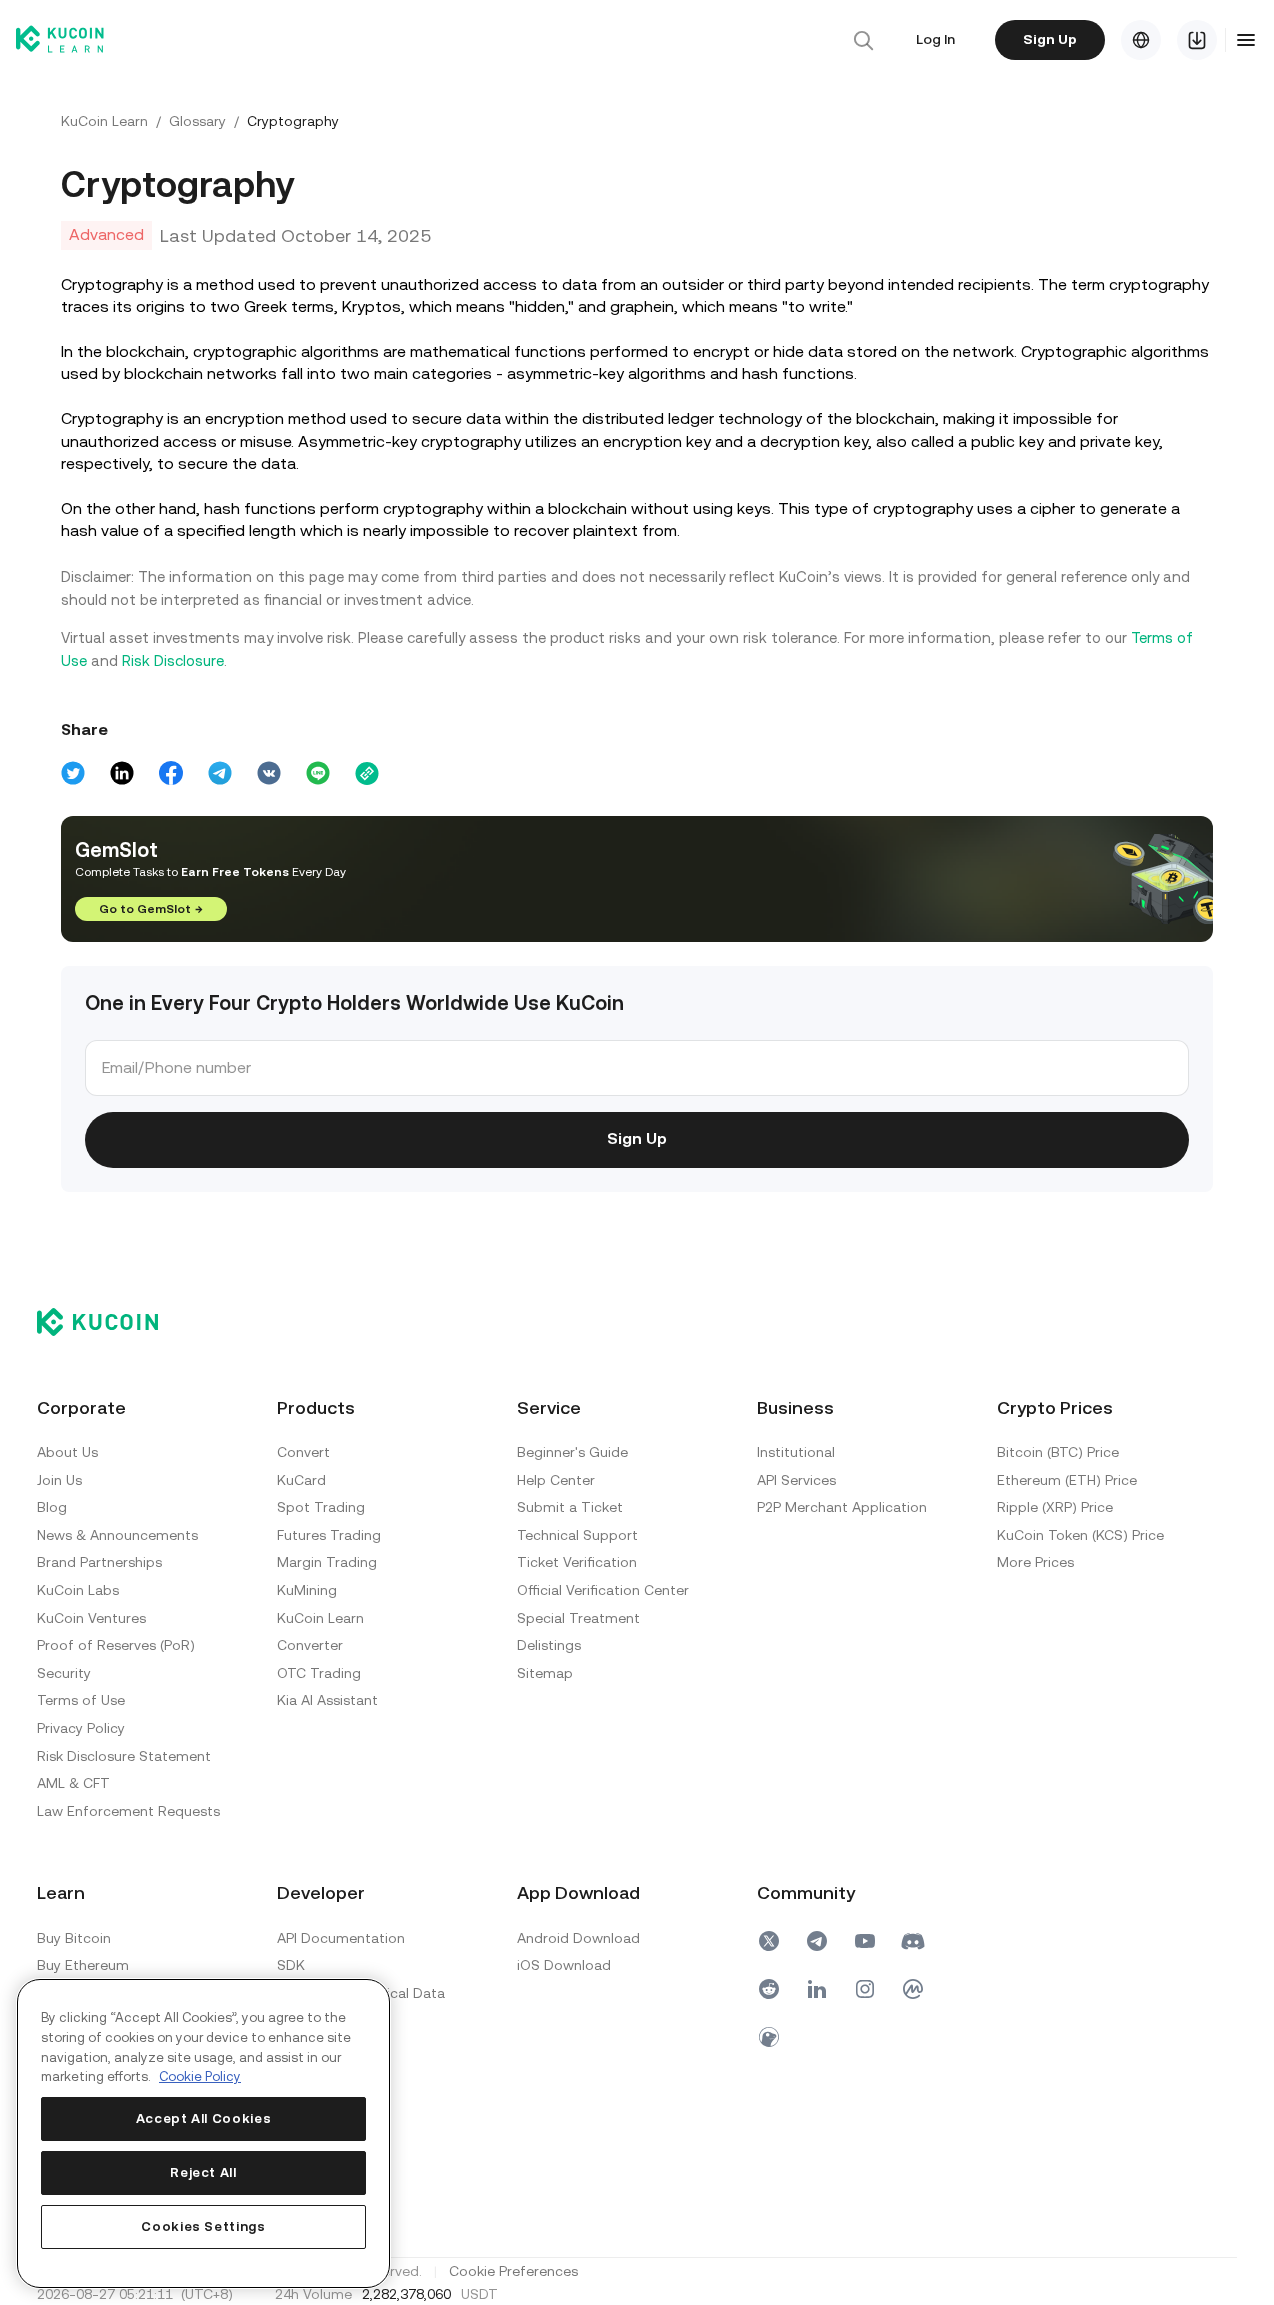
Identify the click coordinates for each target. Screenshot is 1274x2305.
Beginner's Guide (572, 1452)
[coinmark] (913, 1989)
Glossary (197, 121)
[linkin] (817, 1989)
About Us (67, 1452)
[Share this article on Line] (318, 773)
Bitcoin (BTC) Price (1058, 1452)
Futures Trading (329, 1535)
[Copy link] (367, 773)
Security (64, 1673)
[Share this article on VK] (269, 773)
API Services (796, 1480)
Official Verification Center (603, 1590)
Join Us (59, 1480)
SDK (291, 1965)
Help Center (556, 1480)
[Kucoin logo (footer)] (108, 1322)
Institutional (796, 1452)
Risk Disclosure (173, 660)
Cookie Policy (200, 2076)
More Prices (1035, 1562)
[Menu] (1246, 40)
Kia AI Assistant (327, 1700)
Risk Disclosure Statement (124, 1756)
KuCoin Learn (104, 121)
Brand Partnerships (99, 1562)
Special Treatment (578, 1618)
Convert (303, 1452)
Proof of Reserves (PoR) (116, 1645)
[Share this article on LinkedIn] (122, 773)
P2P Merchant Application (842, 1507)
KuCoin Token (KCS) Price (1080, 1535)
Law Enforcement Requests (128, 1811)
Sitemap (545, 1673)
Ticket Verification (577, 1562)
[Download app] (1197, 40)
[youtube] (865, 1941)
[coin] (769, 2037)
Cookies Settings (203, 2226)
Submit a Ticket (570, 1507)
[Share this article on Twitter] (73, 773)
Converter (310, 1645)
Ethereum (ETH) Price (1067, 1480)
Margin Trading (327, 1562)
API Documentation (341, 1938)
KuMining (307, 1590)
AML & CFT (73, 1783)
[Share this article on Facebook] (171, 773)
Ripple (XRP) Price (1055, 1507)
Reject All (203, 2172)
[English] (1141, 40)
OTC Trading (319, 1673)
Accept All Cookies (204, 2118)
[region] (203, 2133)
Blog (52, 1507)
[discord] (913, 1941)
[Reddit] (769, 1989)
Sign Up (1050, 39)
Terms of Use (81, 1700)
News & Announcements (117, 1535)
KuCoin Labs (78, 1590)
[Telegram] (817, 1941)
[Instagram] (865, 1989)
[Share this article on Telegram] (220, 773)
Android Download (578, 1938)
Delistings (549, 1645)
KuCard (301, 1480)
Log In (935, 39)
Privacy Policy (81, 1728)
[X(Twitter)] (769, 1941)
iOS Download (564, 1965)
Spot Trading (321, 1507)
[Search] (863, 40)
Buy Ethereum (83, 1965)
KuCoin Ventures (91, 1618)
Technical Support (577, 1535)
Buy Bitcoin (74, 1938)
